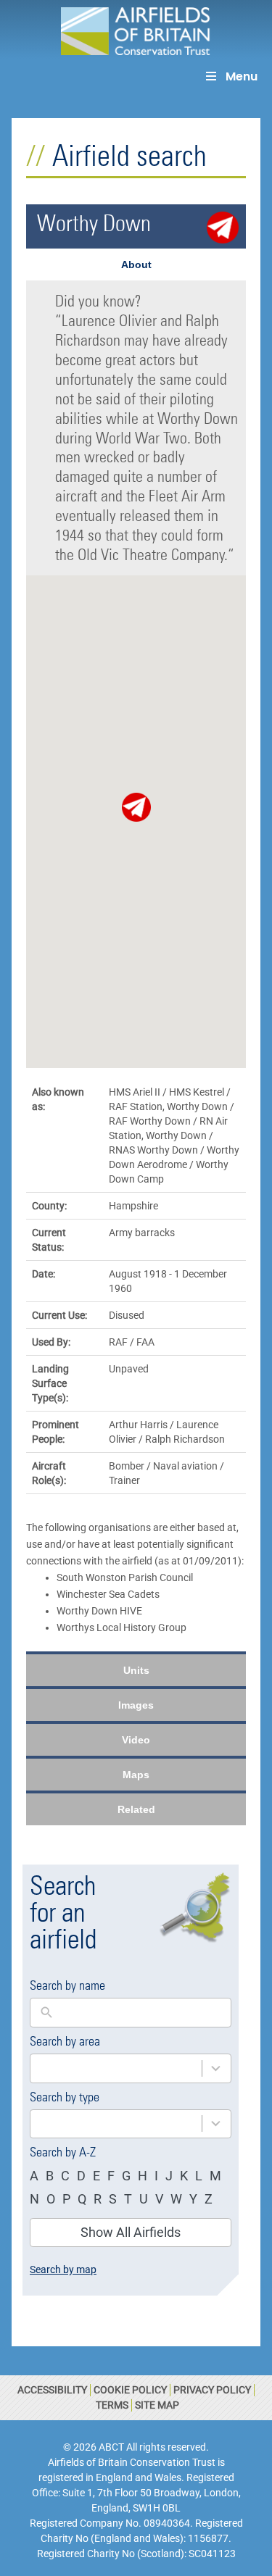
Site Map (157, 2405)
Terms (112, 2405)
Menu (242, 76)
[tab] (136, 264)
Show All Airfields (131, 2232)
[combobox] (116, 2068)
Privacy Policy (212, 2390)
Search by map (63, 2269)
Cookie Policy (130, 2390)
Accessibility (52, 2390)
